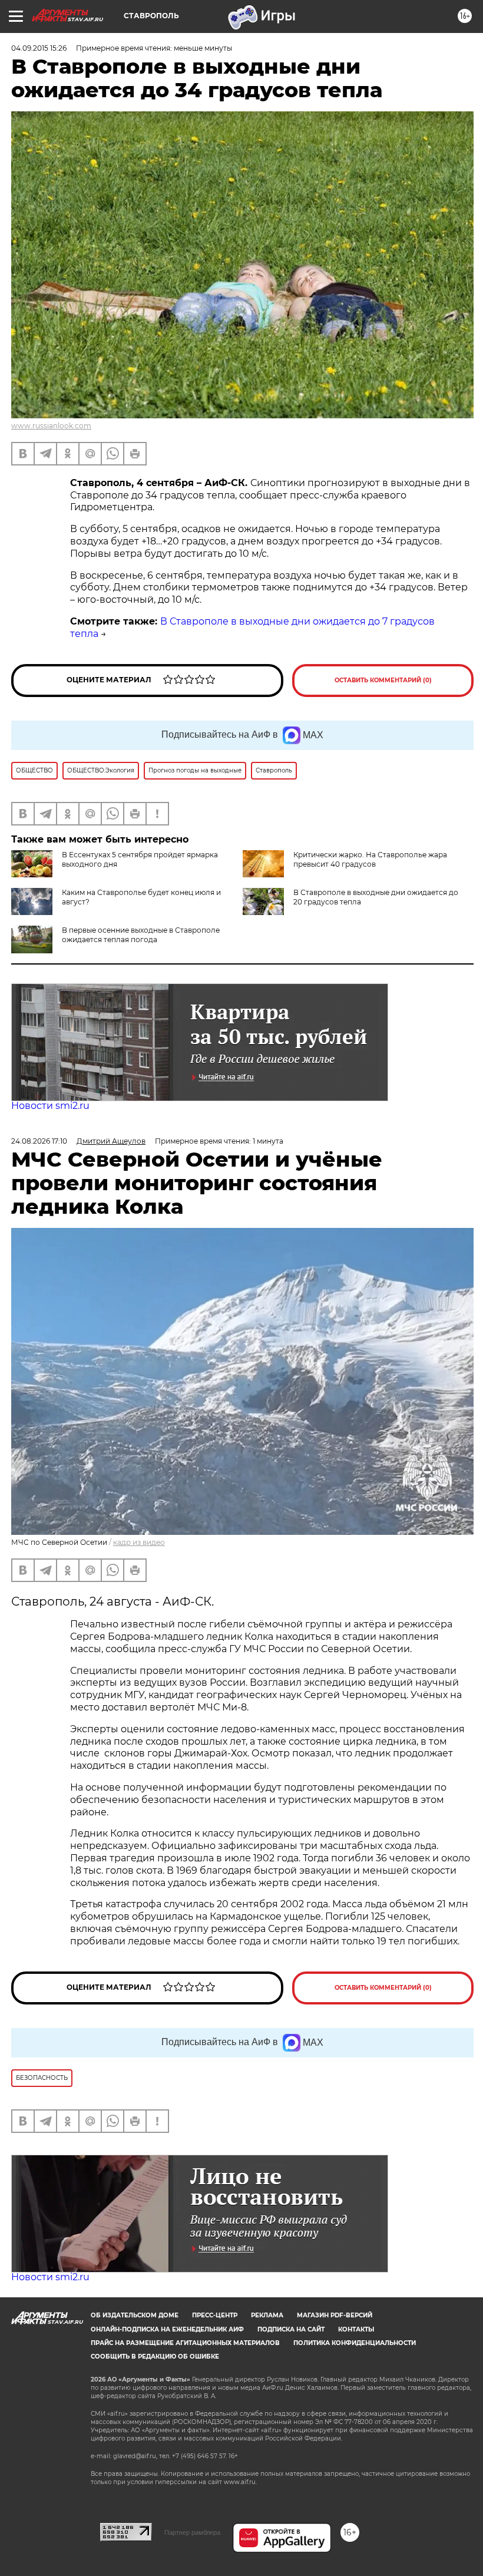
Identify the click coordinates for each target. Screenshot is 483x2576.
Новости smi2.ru (50, 1106)
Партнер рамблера (192, 2532)
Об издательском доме (135, 2315)
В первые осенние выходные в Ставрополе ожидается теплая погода (141, 935)
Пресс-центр (215, 2315)
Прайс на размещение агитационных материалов (185, 2343)
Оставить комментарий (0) (383, 680)
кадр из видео (139, 1542)
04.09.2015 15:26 (39, 48)
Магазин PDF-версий (335, 2315)
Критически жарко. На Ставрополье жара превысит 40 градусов (370, 859)
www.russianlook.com (51, 426)
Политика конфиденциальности (355, 2343)
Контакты (356, 2329)
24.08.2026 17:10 (39, 1141)
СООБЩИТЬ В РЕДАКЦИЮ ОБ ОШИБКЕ (155, 2357)
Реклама (267, 2315)
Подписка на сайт (291, 2329)
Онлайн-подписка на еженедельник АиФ (167, 2329)
